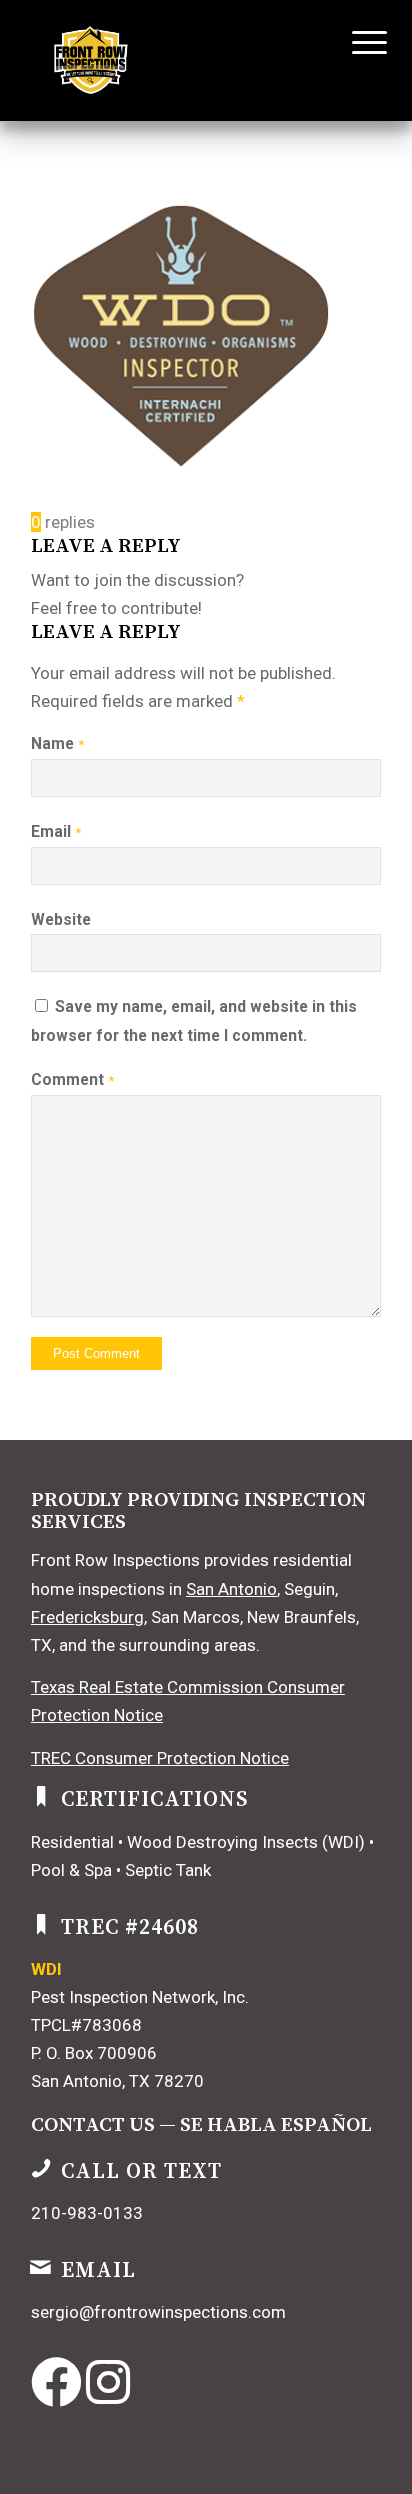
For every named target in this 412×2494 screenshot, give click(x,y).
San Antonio (231, 1589)
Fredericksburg (87, 1617)
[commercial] (171, 60)
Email (56, 831)
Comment (72, 1079)
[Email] (41, 2267)
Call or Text (141, 2171)
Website (61, 919)
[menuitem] (354, 42)
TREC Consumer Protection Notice (160, 1758)
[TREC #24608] (41, 1924)
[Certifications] (41, 1796)
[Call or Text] (41, 2168)
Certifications (155, 1799)
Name (57, 743)
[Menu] (354, 42)
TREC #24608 (130, 1927)
